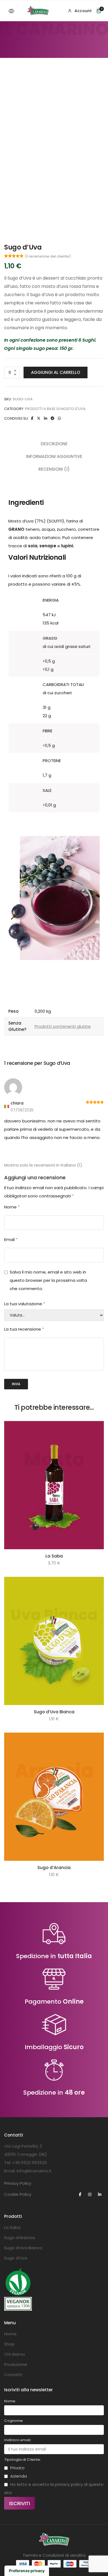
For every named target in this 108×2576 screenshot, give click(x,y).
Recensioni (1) (54, 469)
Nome (12, 1207)
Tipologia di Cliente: (22, 2460)
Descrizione (54, 444)
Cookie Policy (18, 2194)
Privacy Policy (18, 2183)
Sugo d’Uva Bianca (54, 1712)
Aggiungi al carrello (56, 372)
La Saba (54, 1556)
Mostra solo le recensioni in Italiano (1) (43, 1165)
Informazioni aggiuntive (54, 456)
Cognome (13, 2421)
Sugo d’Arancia (54, 1868)
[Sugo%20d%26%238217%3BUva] (32, 418)
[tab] (54, 444)
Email (11, 1239)
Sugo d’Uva (16, 2258)
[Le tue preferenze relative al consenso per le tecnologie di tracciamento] (27, 2571)
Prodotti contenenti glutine (63, 1026)
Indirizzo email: (18, 2440)
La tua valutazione (25, 1304)
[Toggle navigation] (11, 11)
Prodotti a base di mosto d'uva (55, 409)
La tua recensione (24, 1329)
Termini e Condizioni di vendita (54, 2555)
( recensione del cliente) (48, 256)
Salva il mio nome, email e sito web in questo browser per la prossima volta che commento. (48, 1280)
